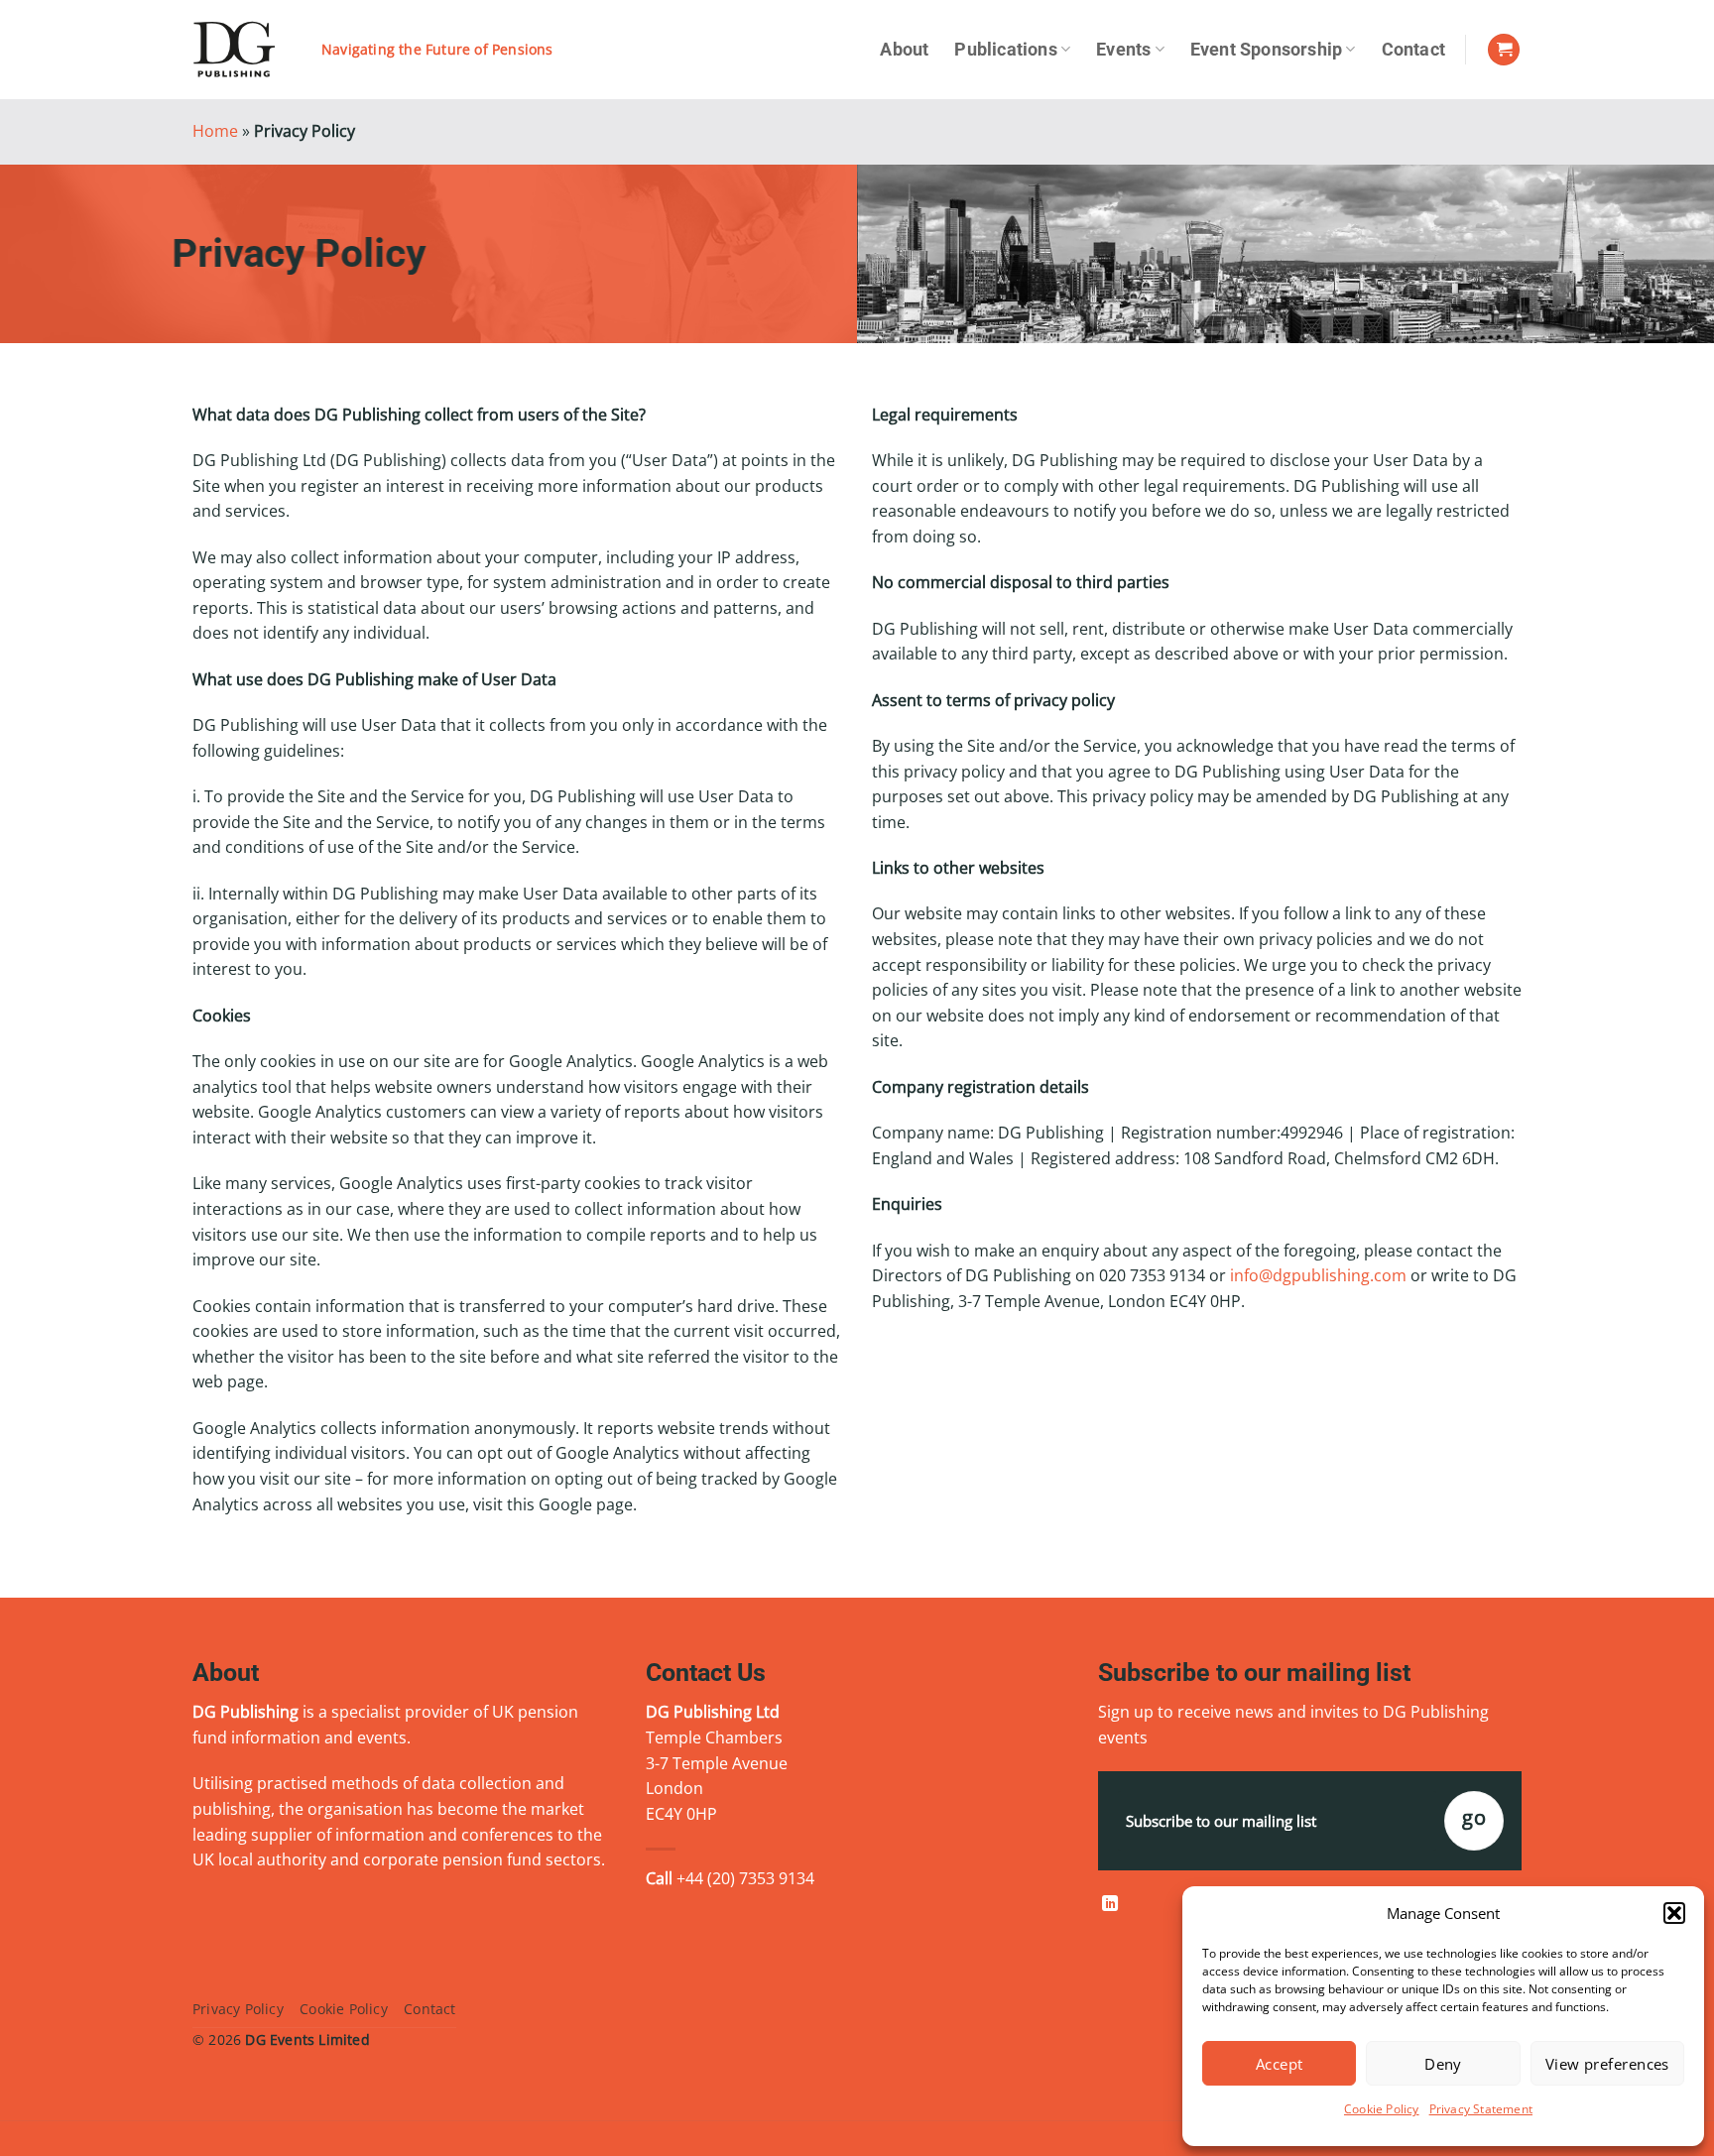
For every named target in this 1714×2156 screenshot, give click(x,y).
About (904, 50)
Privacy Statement (1481, 2109)
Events (1123, 50)
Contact (1413, 50)
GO (1474, 1817)
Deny (1443, 2064)
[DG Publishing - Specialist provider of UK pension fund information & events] (242, 50)
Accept (1280, 2064)
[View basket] (1504, 50)
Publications (1005, 50)
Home (215, 131)
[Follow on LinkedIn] (1110, 1904)
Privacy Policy (238, 2009)
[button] (1674, 1913)
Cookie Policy (1382, 2109)
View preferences (1607, 2064)
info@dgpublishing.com (1318, 1275)
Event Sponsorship (1266, 50)
